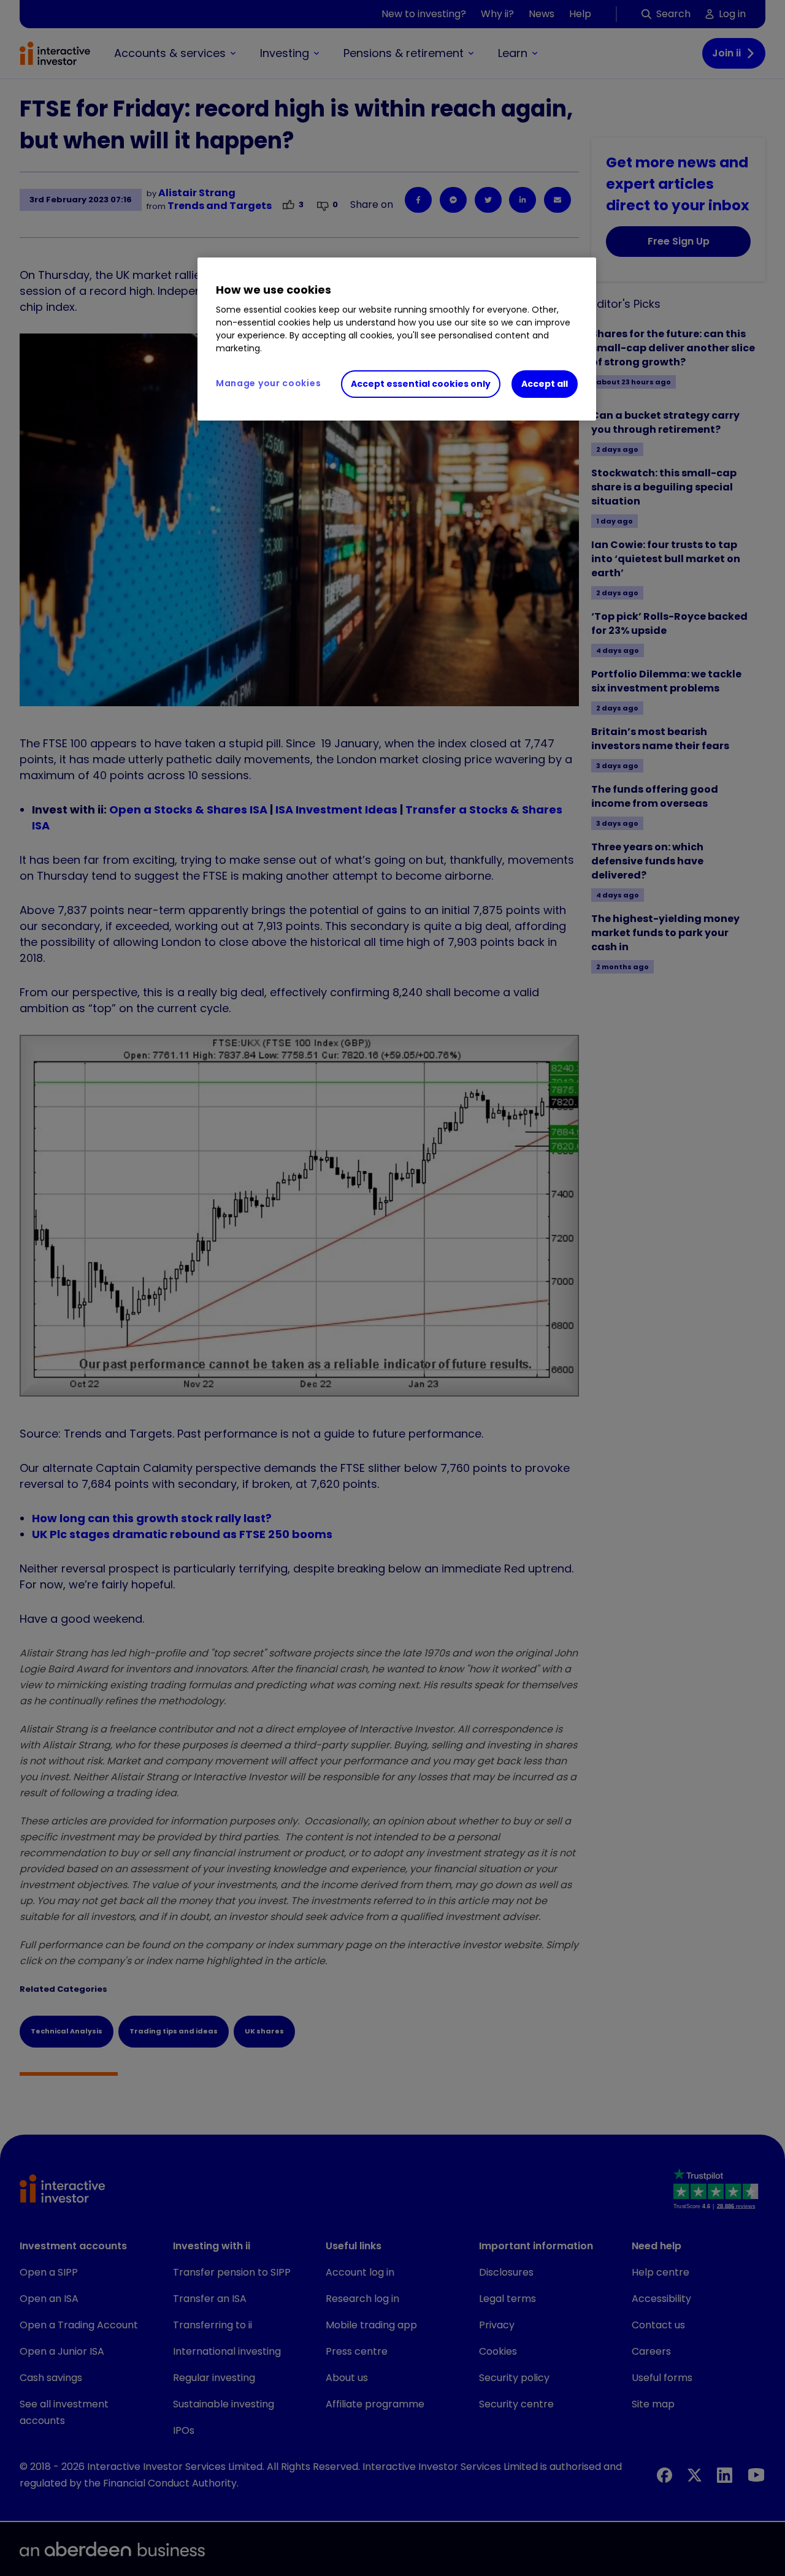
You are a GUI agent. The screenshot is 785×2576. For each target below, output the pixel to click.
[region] (397, 339)
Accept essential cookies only (421, 384)
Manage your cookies (268, 383)
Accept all (545, 384)
